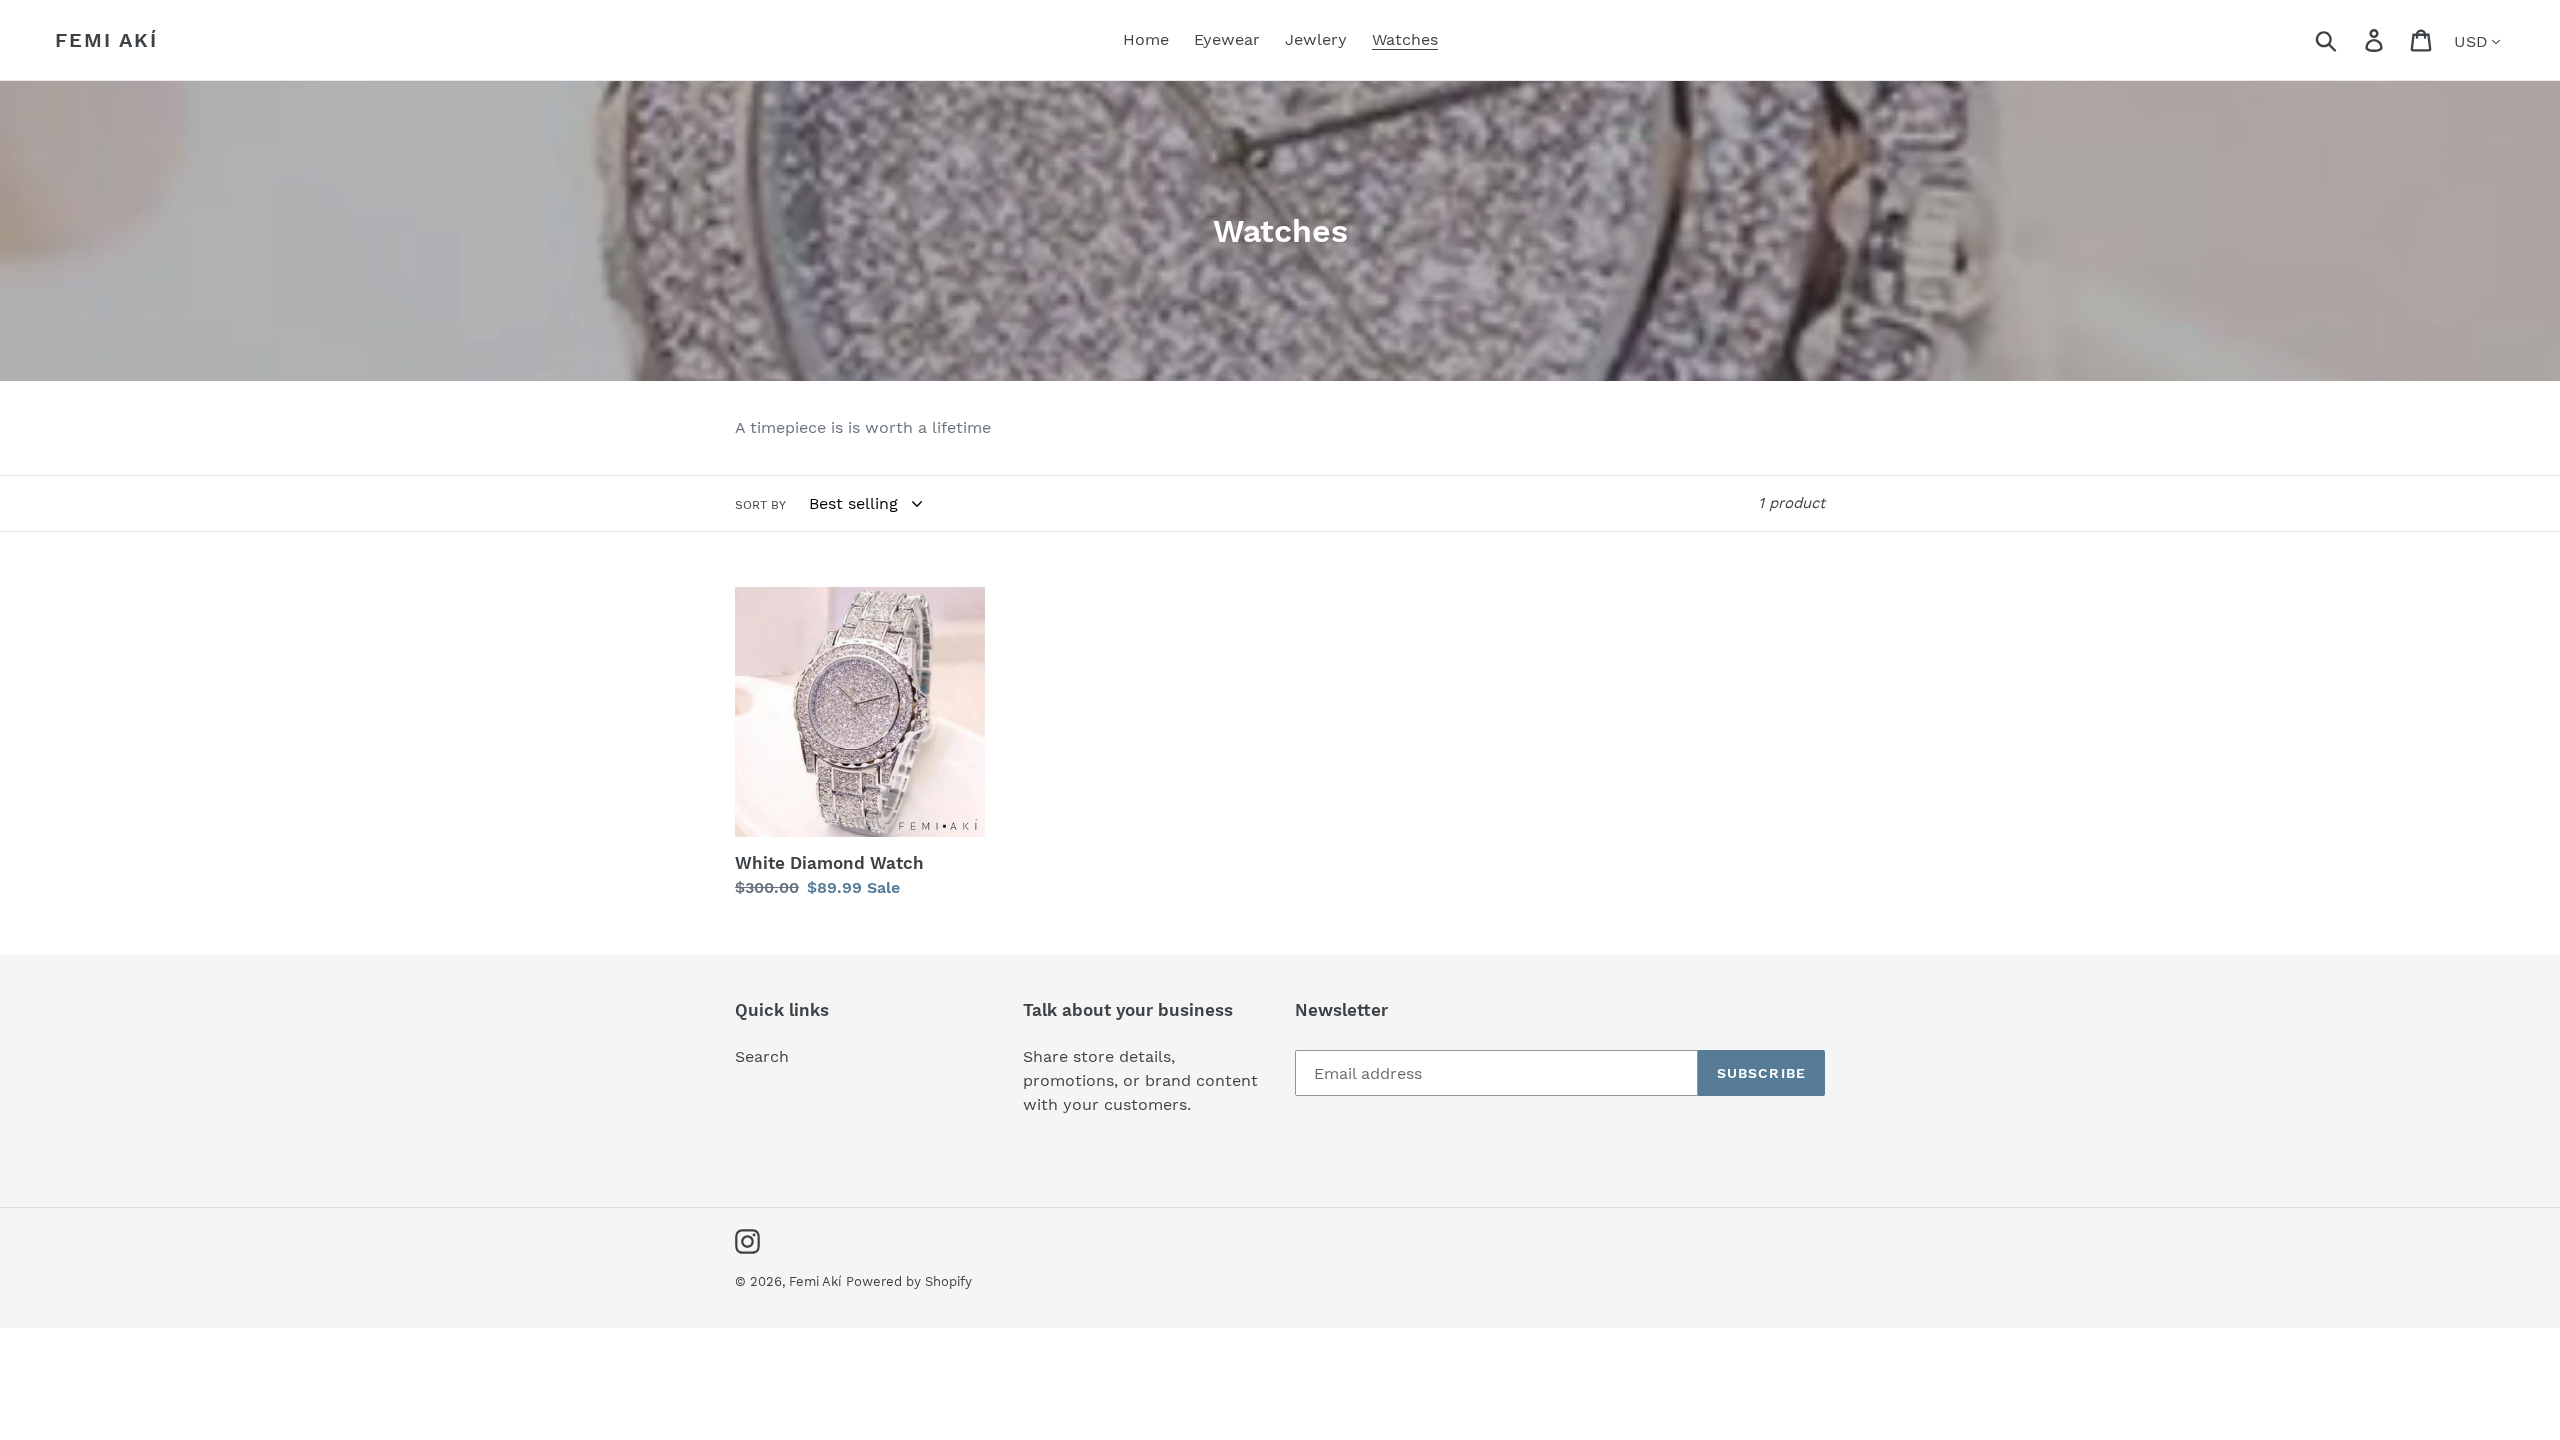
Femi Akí (106, 40)
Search (762, 1056)
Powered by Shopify (909, 1281)
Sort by (760, 505)
